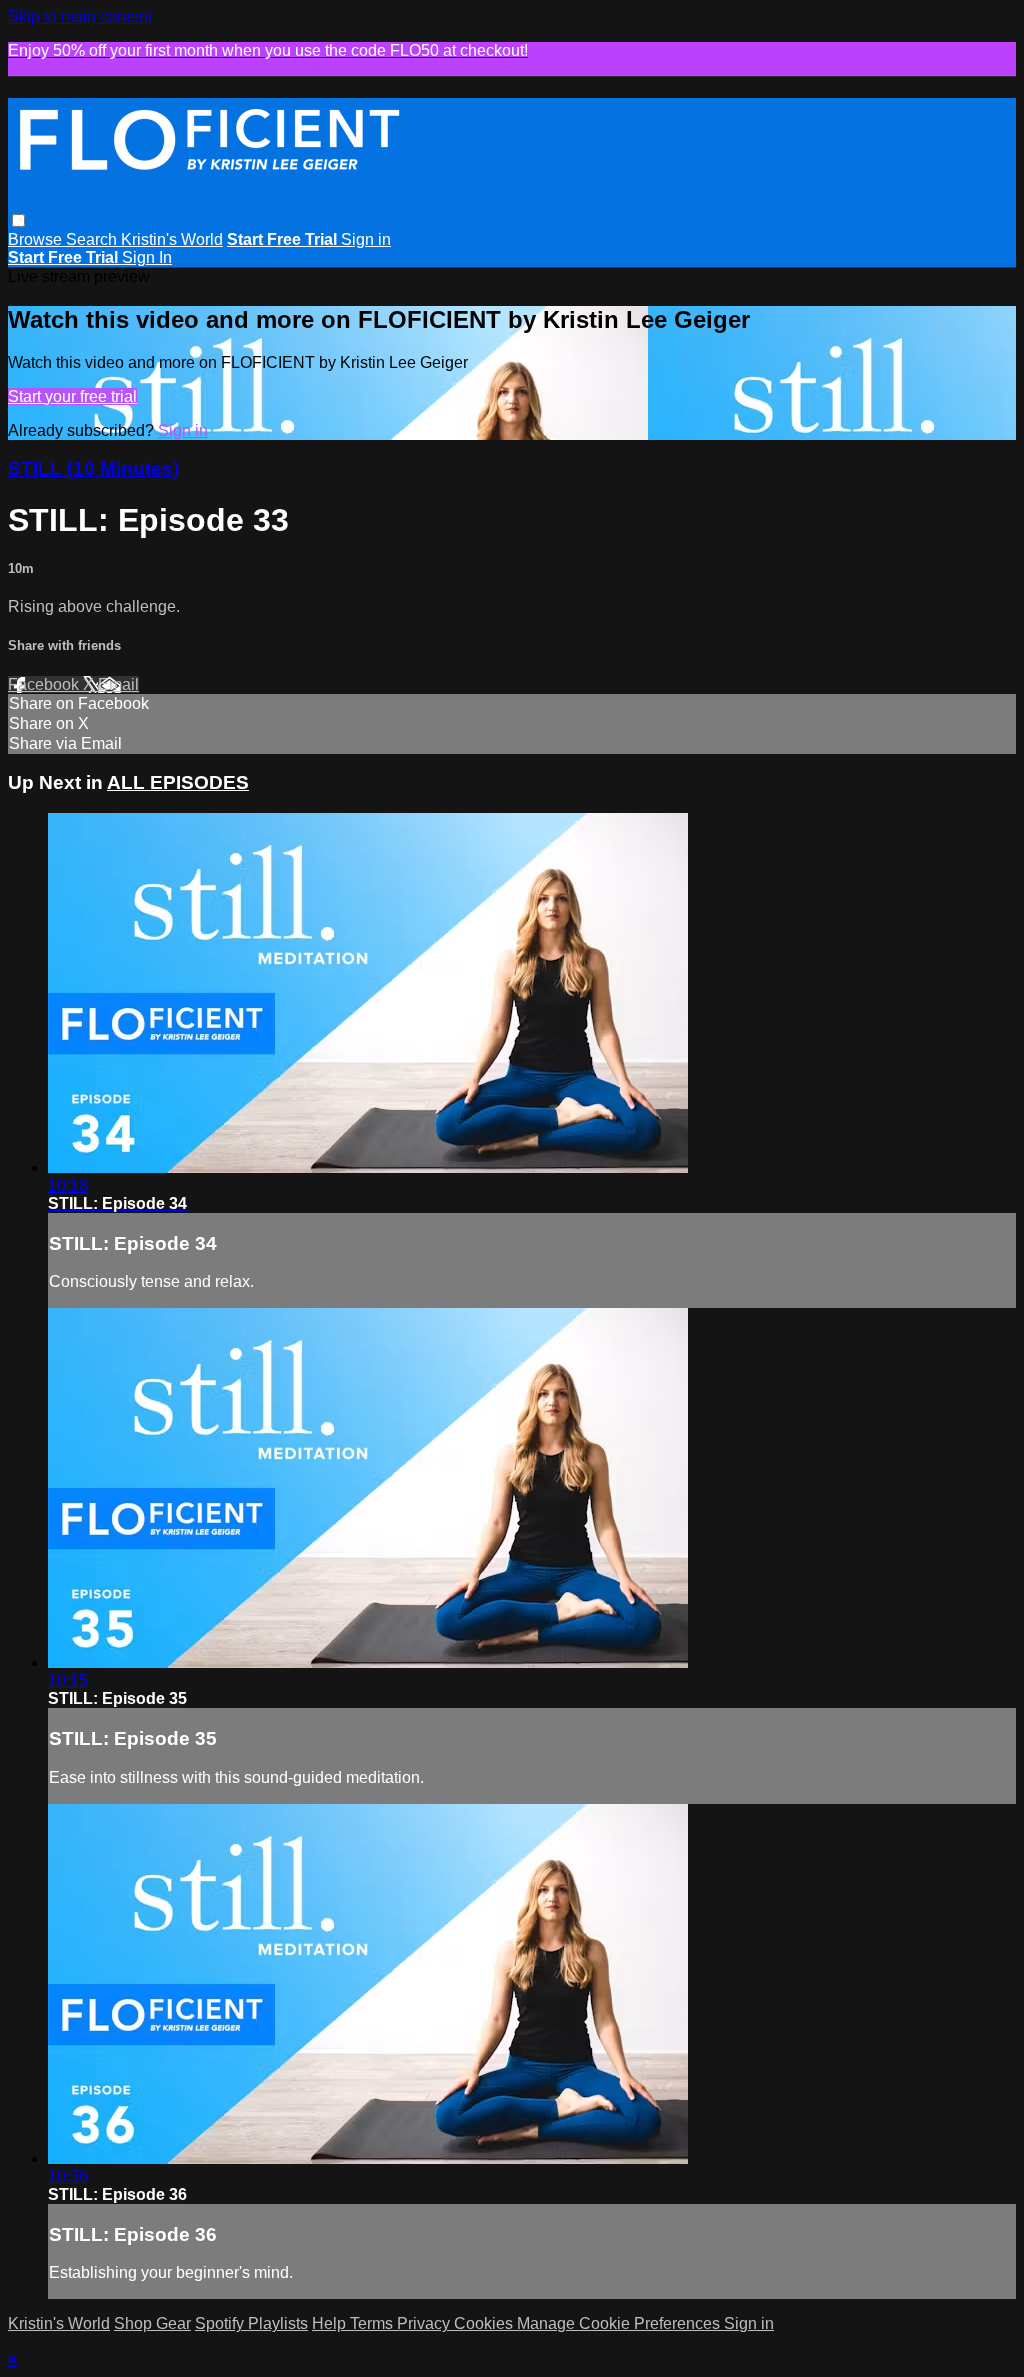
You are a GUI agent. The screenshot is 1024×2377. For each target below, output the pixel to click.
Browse (37, 239)
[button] (18, 220)
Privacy (425, 2323)
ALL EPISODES (178, 782)
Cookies (485, 2323)
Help (331, 2323)
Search (93, 239)
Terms (373, 2323)
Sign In (147, 257)
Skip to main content (80, 16)
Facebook (45, 684)
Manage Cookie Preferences (620, 2323)
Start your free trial (72, 396)
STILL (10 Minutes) (93, 468)
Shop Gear (152, 2323)
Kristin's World (172, 239)
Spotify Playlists (251, 2323)
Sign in (366, 239)
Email (118, 684)
